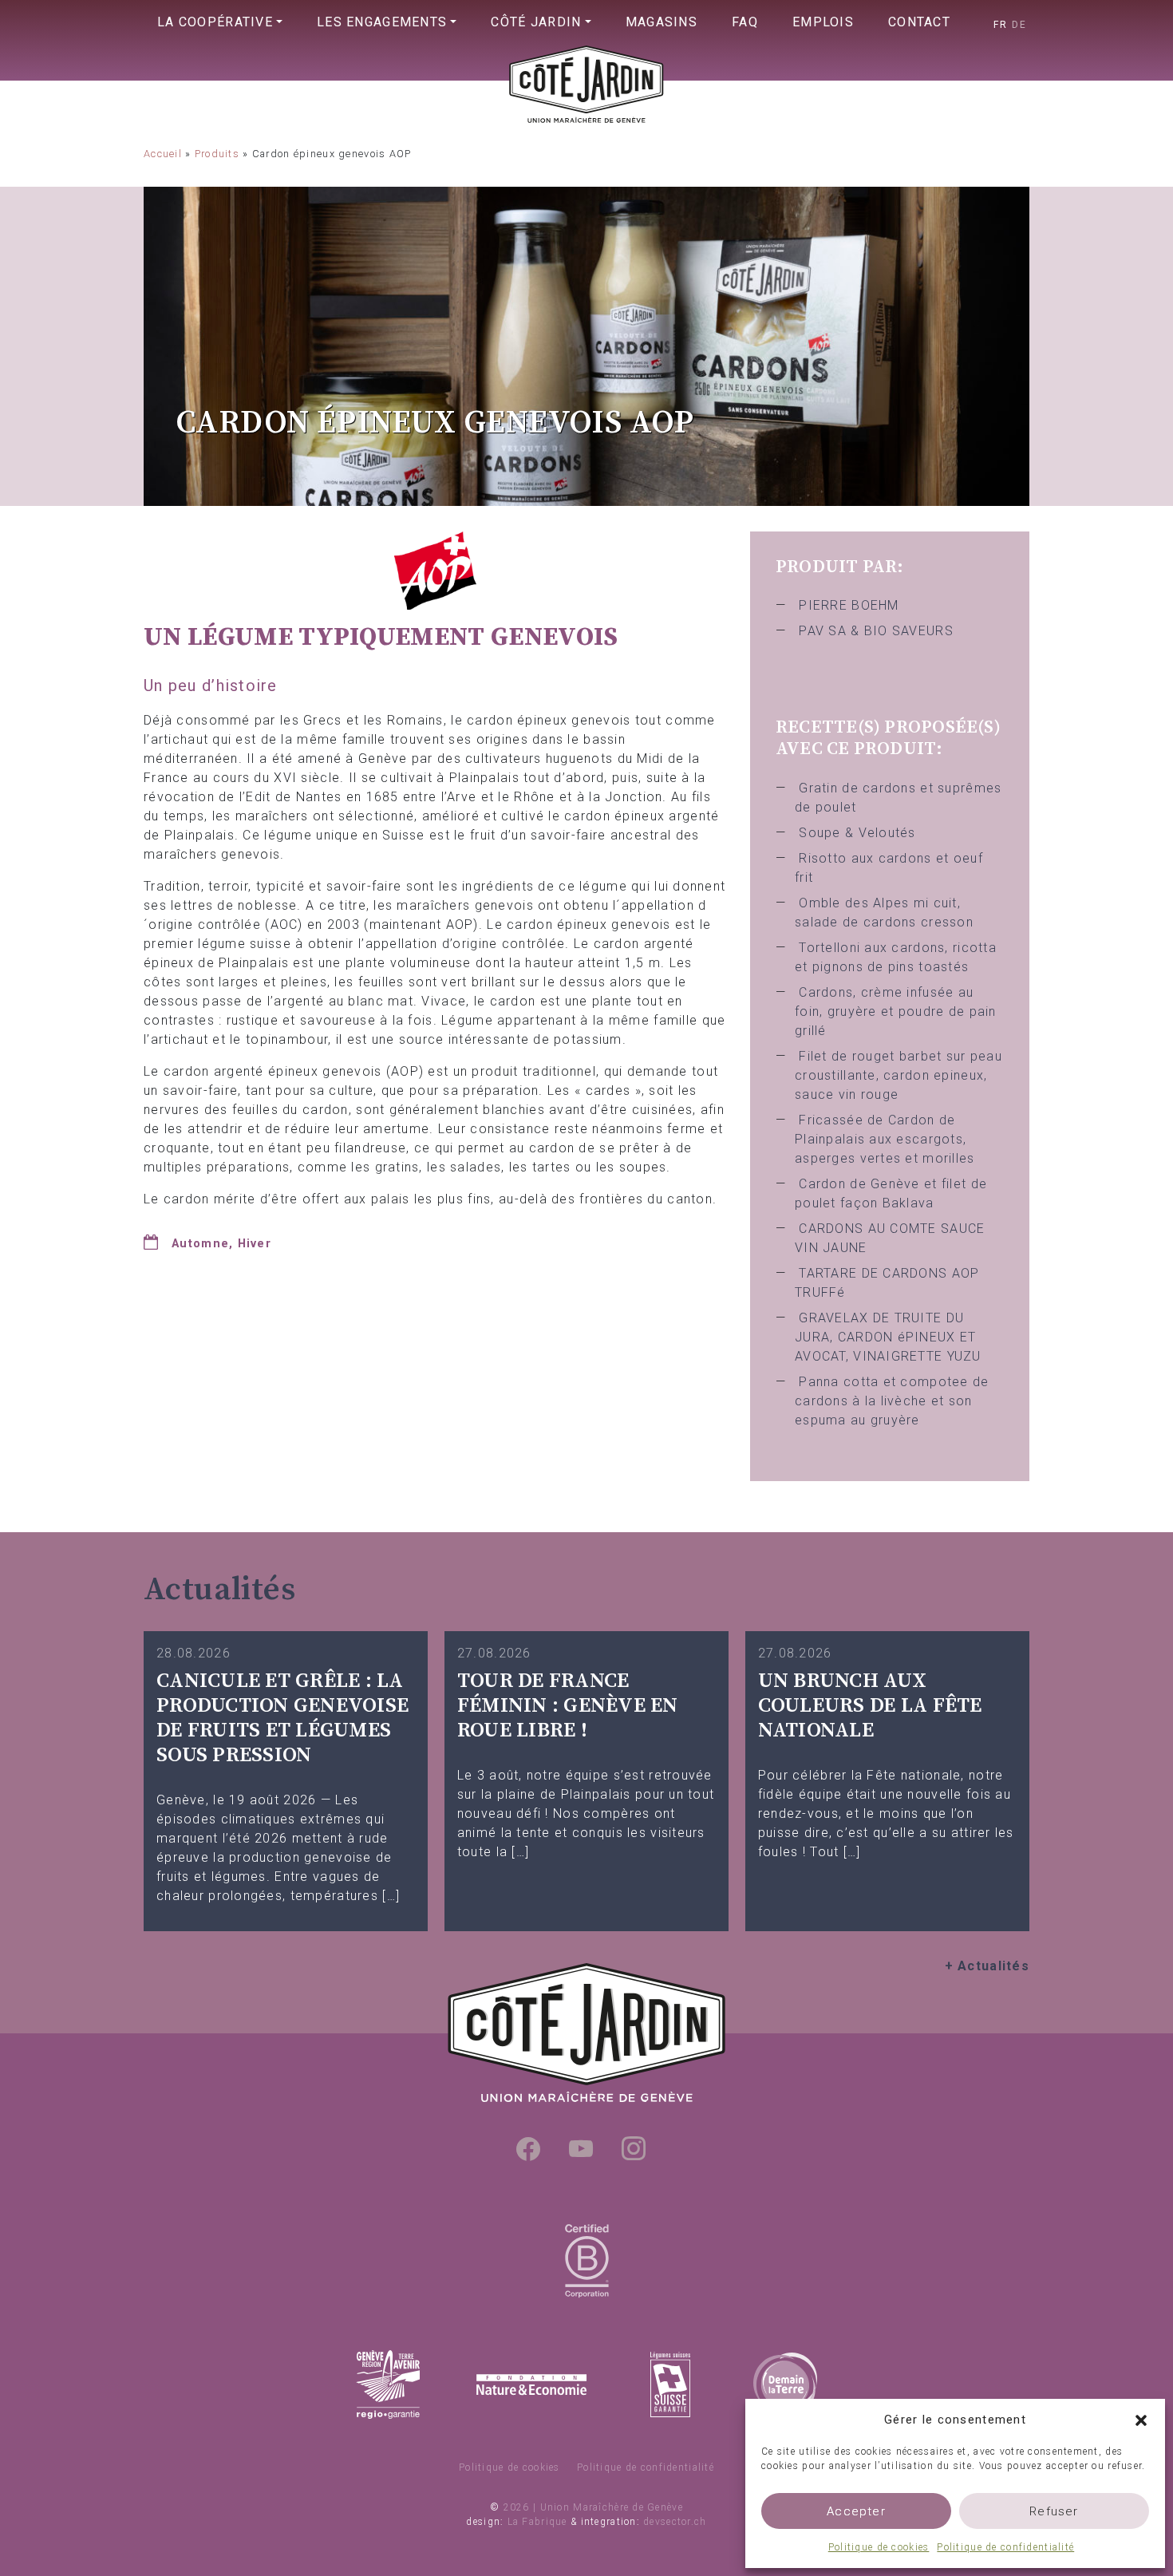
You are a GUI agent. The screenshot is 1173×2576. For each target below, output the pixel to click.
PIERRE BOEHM (849, 605)
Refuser (1054, 2511)
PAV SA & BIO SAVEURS (876, 631)
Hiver (255, 1244)
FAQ (745, 22)
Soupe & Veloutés (857, 833)
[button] (1141, 2420)
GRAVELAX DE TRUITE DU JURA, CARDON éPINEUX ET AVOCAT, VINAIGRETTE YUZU (888, 1337)
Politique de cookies (879, 2547)
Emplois (823, 22)
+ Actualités (987, 1966)
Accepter (856, 2511)
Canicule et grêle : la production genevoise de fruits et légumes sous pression (282, 1718)
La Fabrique (537, 2522)
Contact (919, 22)
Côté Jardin (536, 22)
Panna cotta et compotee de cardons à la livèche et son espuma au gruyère (892, 1401)
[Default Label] (581, 2148)
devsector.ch (675, 2522)
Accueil (163, 154)
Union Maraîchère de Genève (586, 117)
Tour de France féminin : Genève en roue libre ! (568, 1705)
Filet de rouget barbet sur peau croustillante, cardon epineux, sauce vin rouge (899, 1075)
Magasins (662, 22)
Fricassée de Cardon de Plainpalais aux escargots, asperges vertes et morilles (885, 1139)
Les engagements (382, 22)
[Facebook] (528, 2148)
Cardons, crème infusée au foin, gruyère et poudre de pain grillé (896, 1011)
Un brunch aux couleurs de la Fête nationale (870, 1705)
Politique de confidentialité (1005, 2547)
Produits (217, 154)
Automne (200, 1244)
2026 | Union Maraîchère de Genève (593, 2507)
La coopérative (215, 22)
